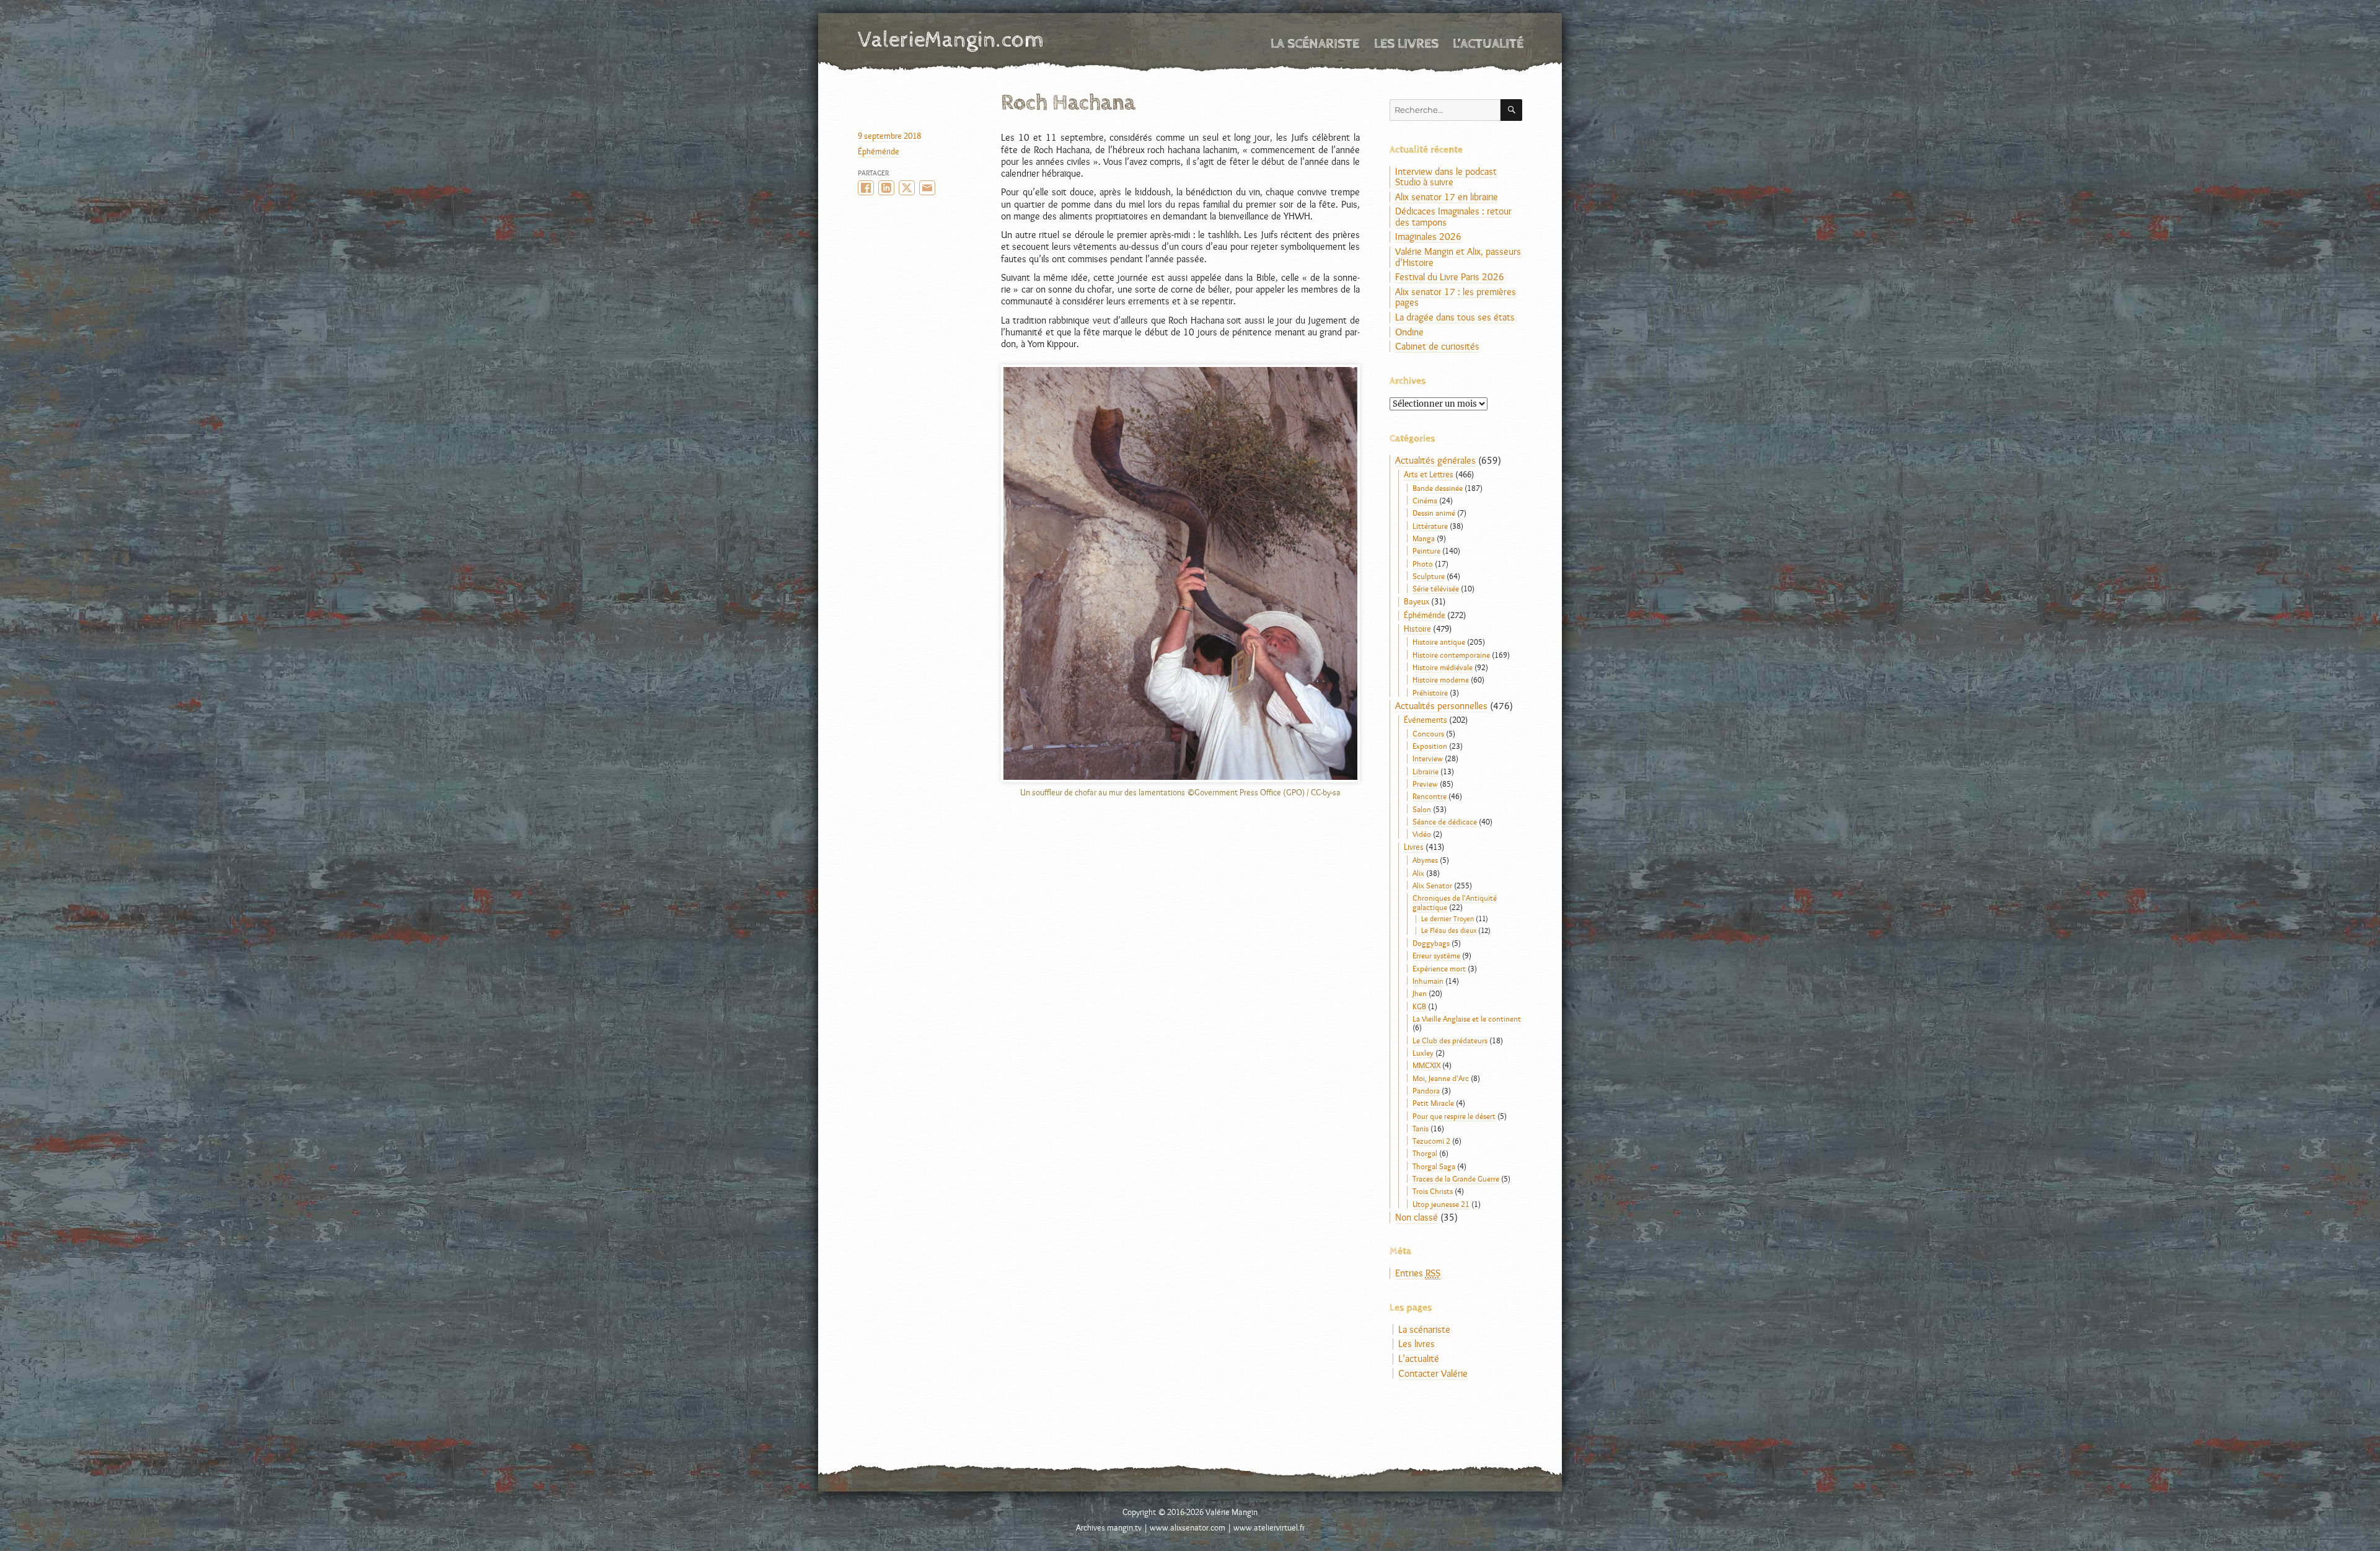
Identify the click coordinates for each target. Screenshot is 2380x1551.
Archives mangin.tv (1109, 1527)
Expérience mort (1439, 968)
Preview (1425, 784)
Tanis (1421, 1128)
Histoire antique (1439, 642)
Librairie (1426, 771)
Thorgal (1425, 1153)
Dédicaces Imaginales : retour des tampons (1453, 217)
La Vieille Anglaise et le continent (1467, 1019)
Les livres (1406, 44)
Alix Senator (1432, 885)
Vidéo (1422, 834)
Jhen (1420, 993)
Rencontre (1430, 796)
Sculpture (1429, 576)
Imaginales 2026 (1428, 236)
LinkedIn (886, 188)
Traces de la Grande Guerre (1456, 1178)
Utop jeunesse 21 (1441, 1204)
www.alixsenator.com (1188, 1527)
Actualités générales (1435, 460)
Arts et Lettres (1429, 474)
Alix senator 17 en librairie (1447, 197)
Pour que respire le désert (1454, 1116)
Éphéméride (879, 151)
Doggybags (1431, 943)
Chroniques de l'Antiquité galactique (1455, 902)
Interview (1428, 758)
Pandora (1426, 1090)
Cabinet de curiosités (1437, 346)
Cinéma (1425, 500)
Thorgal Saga (1434, 1166)
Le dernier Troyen (1448, 919)
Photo (1423, 563)
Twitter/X (907, 188)
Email (927, 188)
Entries (1418, 1273)
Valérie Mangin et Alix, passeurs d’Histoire (1458, 257)
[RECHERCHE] (1511, 110)
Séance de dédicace (1445, 821)
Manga (1424, 538)
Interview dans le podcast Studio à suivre (1446, 177)
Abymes (1425, 860)
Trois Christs (1433, 1191)
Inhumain (1428, 981)
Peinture (1426, 550)
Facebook (866, 188)
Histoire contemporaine (1451, 655)
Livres (1414, 847)
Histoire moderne (1441, 679)
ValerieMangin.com (951, 40)
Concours (1428, 733)
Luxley (1423, 1053)
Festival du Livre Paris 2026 (1450, 277)
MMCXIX (1426, 1065)
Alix (1418, 873)
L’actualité (1488, 44)
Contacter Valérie (1433, 1373)
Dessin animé (1434, 513)
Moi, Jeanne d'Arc (1441, 1078)
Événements (1426, 720)
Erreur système (1436, 955)
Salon (1422, 809)
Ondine (1409, 332)
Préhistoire (1430, 692)
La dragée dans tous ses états (1455, 317)
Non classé (1417, 1217)
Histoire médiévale (1443, 667)
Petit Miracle (1433, 1103)
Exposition (1430, 746)
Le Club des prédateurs (1450, 1040)
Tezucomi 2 (1431, 1141)
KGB (1419, 1006)
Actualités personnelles (1441, 706)
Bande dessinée (1438, 488)
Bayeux (1417, 601)
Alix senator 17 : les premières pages (1456, 297)
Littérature (1430, 526)
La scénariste (1315, 44)
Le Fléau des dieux (1449, 930)
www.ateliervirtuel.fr (1269, 1527)
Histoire (1417, 629)
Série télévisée (1436, 588)
